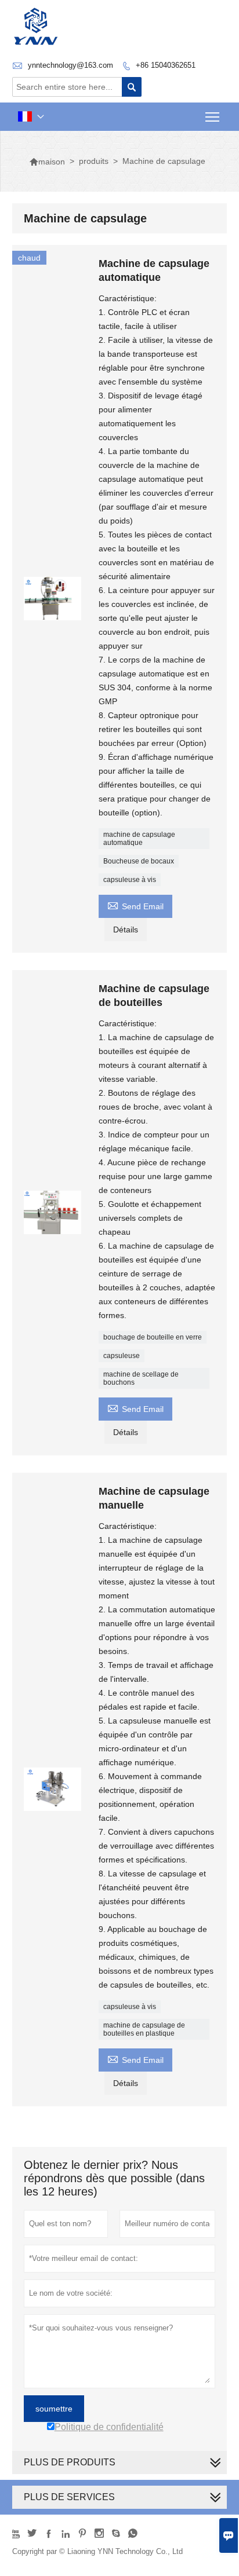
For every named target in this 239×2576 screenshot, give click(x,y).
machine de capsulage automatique (139, 839)
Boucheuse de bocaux (139, 861)
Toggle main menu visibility (213, 117)
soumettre (54, 2409)
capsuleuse (122, 1356)
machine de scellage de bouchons (141, 1378)
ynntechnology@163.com (70, 65)
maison (47, 162)
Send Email (135, 905)
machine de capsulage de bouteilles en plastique (144, 2029)
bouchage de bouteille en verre (153, 1337)
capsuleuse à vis (130, 880)
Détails (126, 930)
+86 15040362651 (166, 65)
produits (94, 161)
